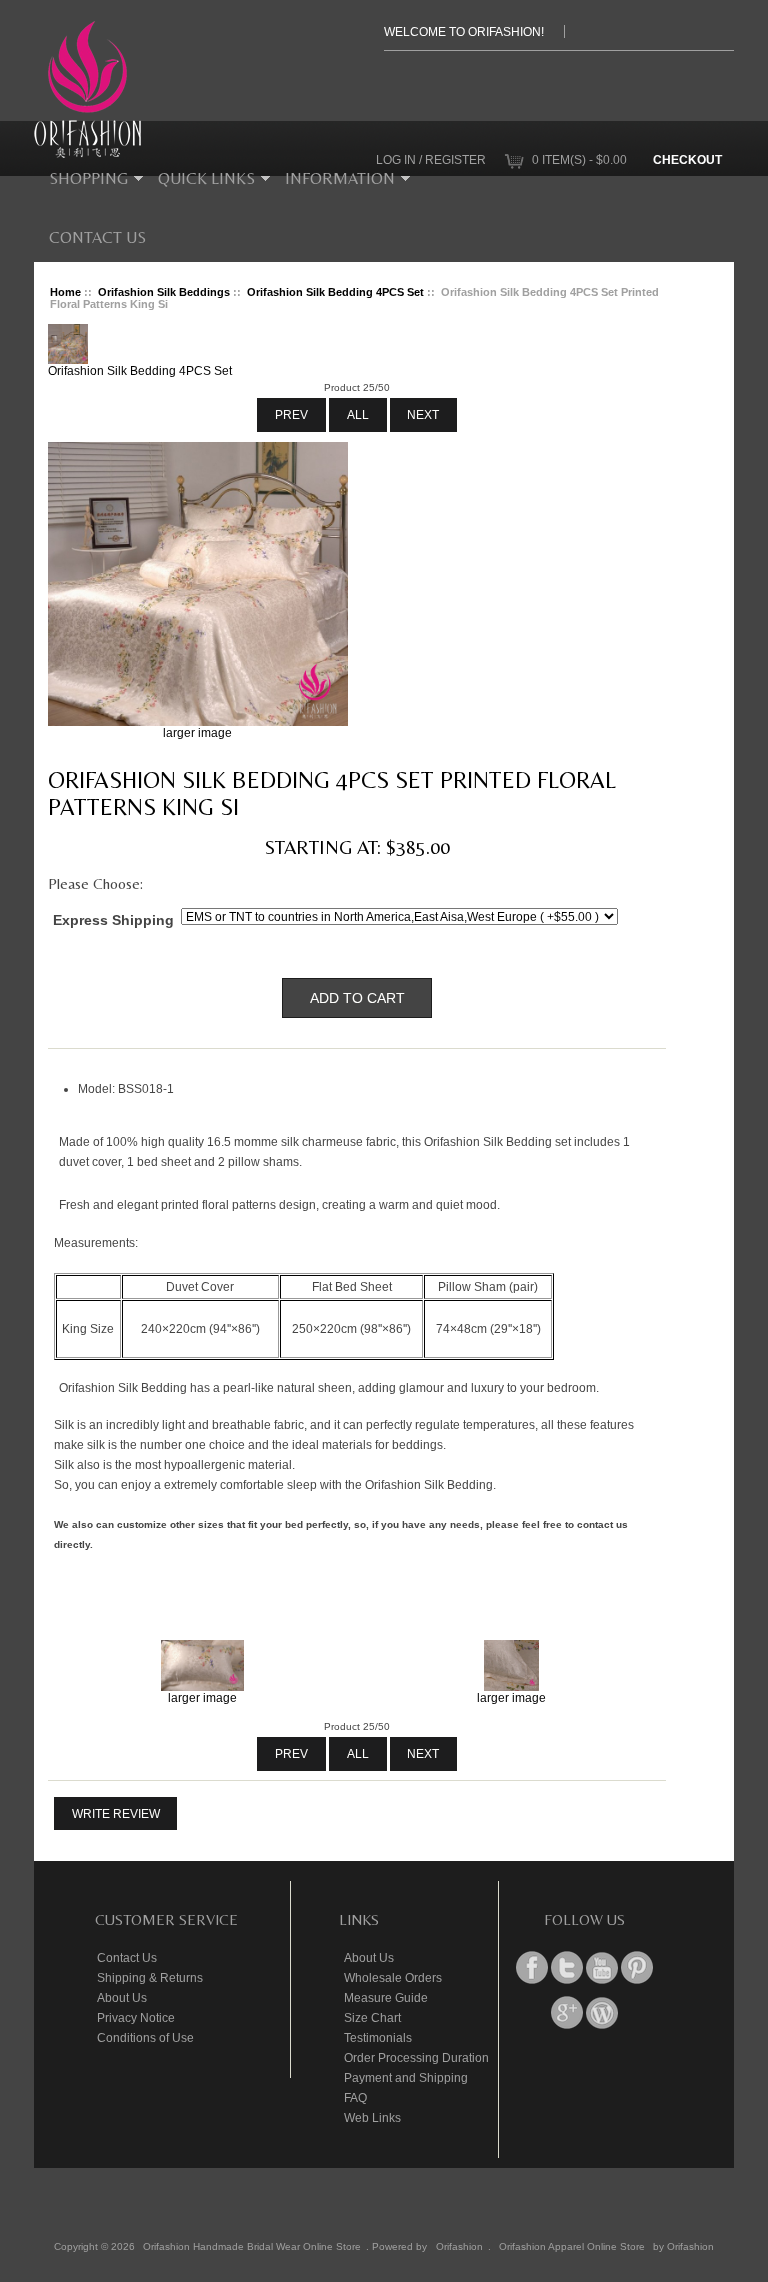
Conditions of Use (145, 2037)
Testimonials (378, 2037)
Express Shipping (113, 919)
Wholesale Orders (393, 1977)
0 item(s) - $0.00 (579, 159)
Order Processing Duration (416, 2057)
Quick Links (206, 178)
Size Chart (372, 2017)
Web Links (372, 2117)
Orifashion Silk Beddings (164, 292)
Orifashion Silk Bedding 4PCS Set (335, 292)
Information (340, 178)
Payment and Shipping (406, 2077)
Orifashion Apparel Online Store (572, 2246)
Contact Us (97, 237)
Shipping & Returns (150, 1977)
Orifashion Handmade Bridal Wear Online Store (252, 2246)
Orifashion (459, 2246)
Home (65, 292)
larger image (202, 1697)
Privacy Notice (136, 2017)
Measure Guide (386, 1997)
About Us (122, 1997)
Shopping (88, 178)
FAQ (355, 2097)
